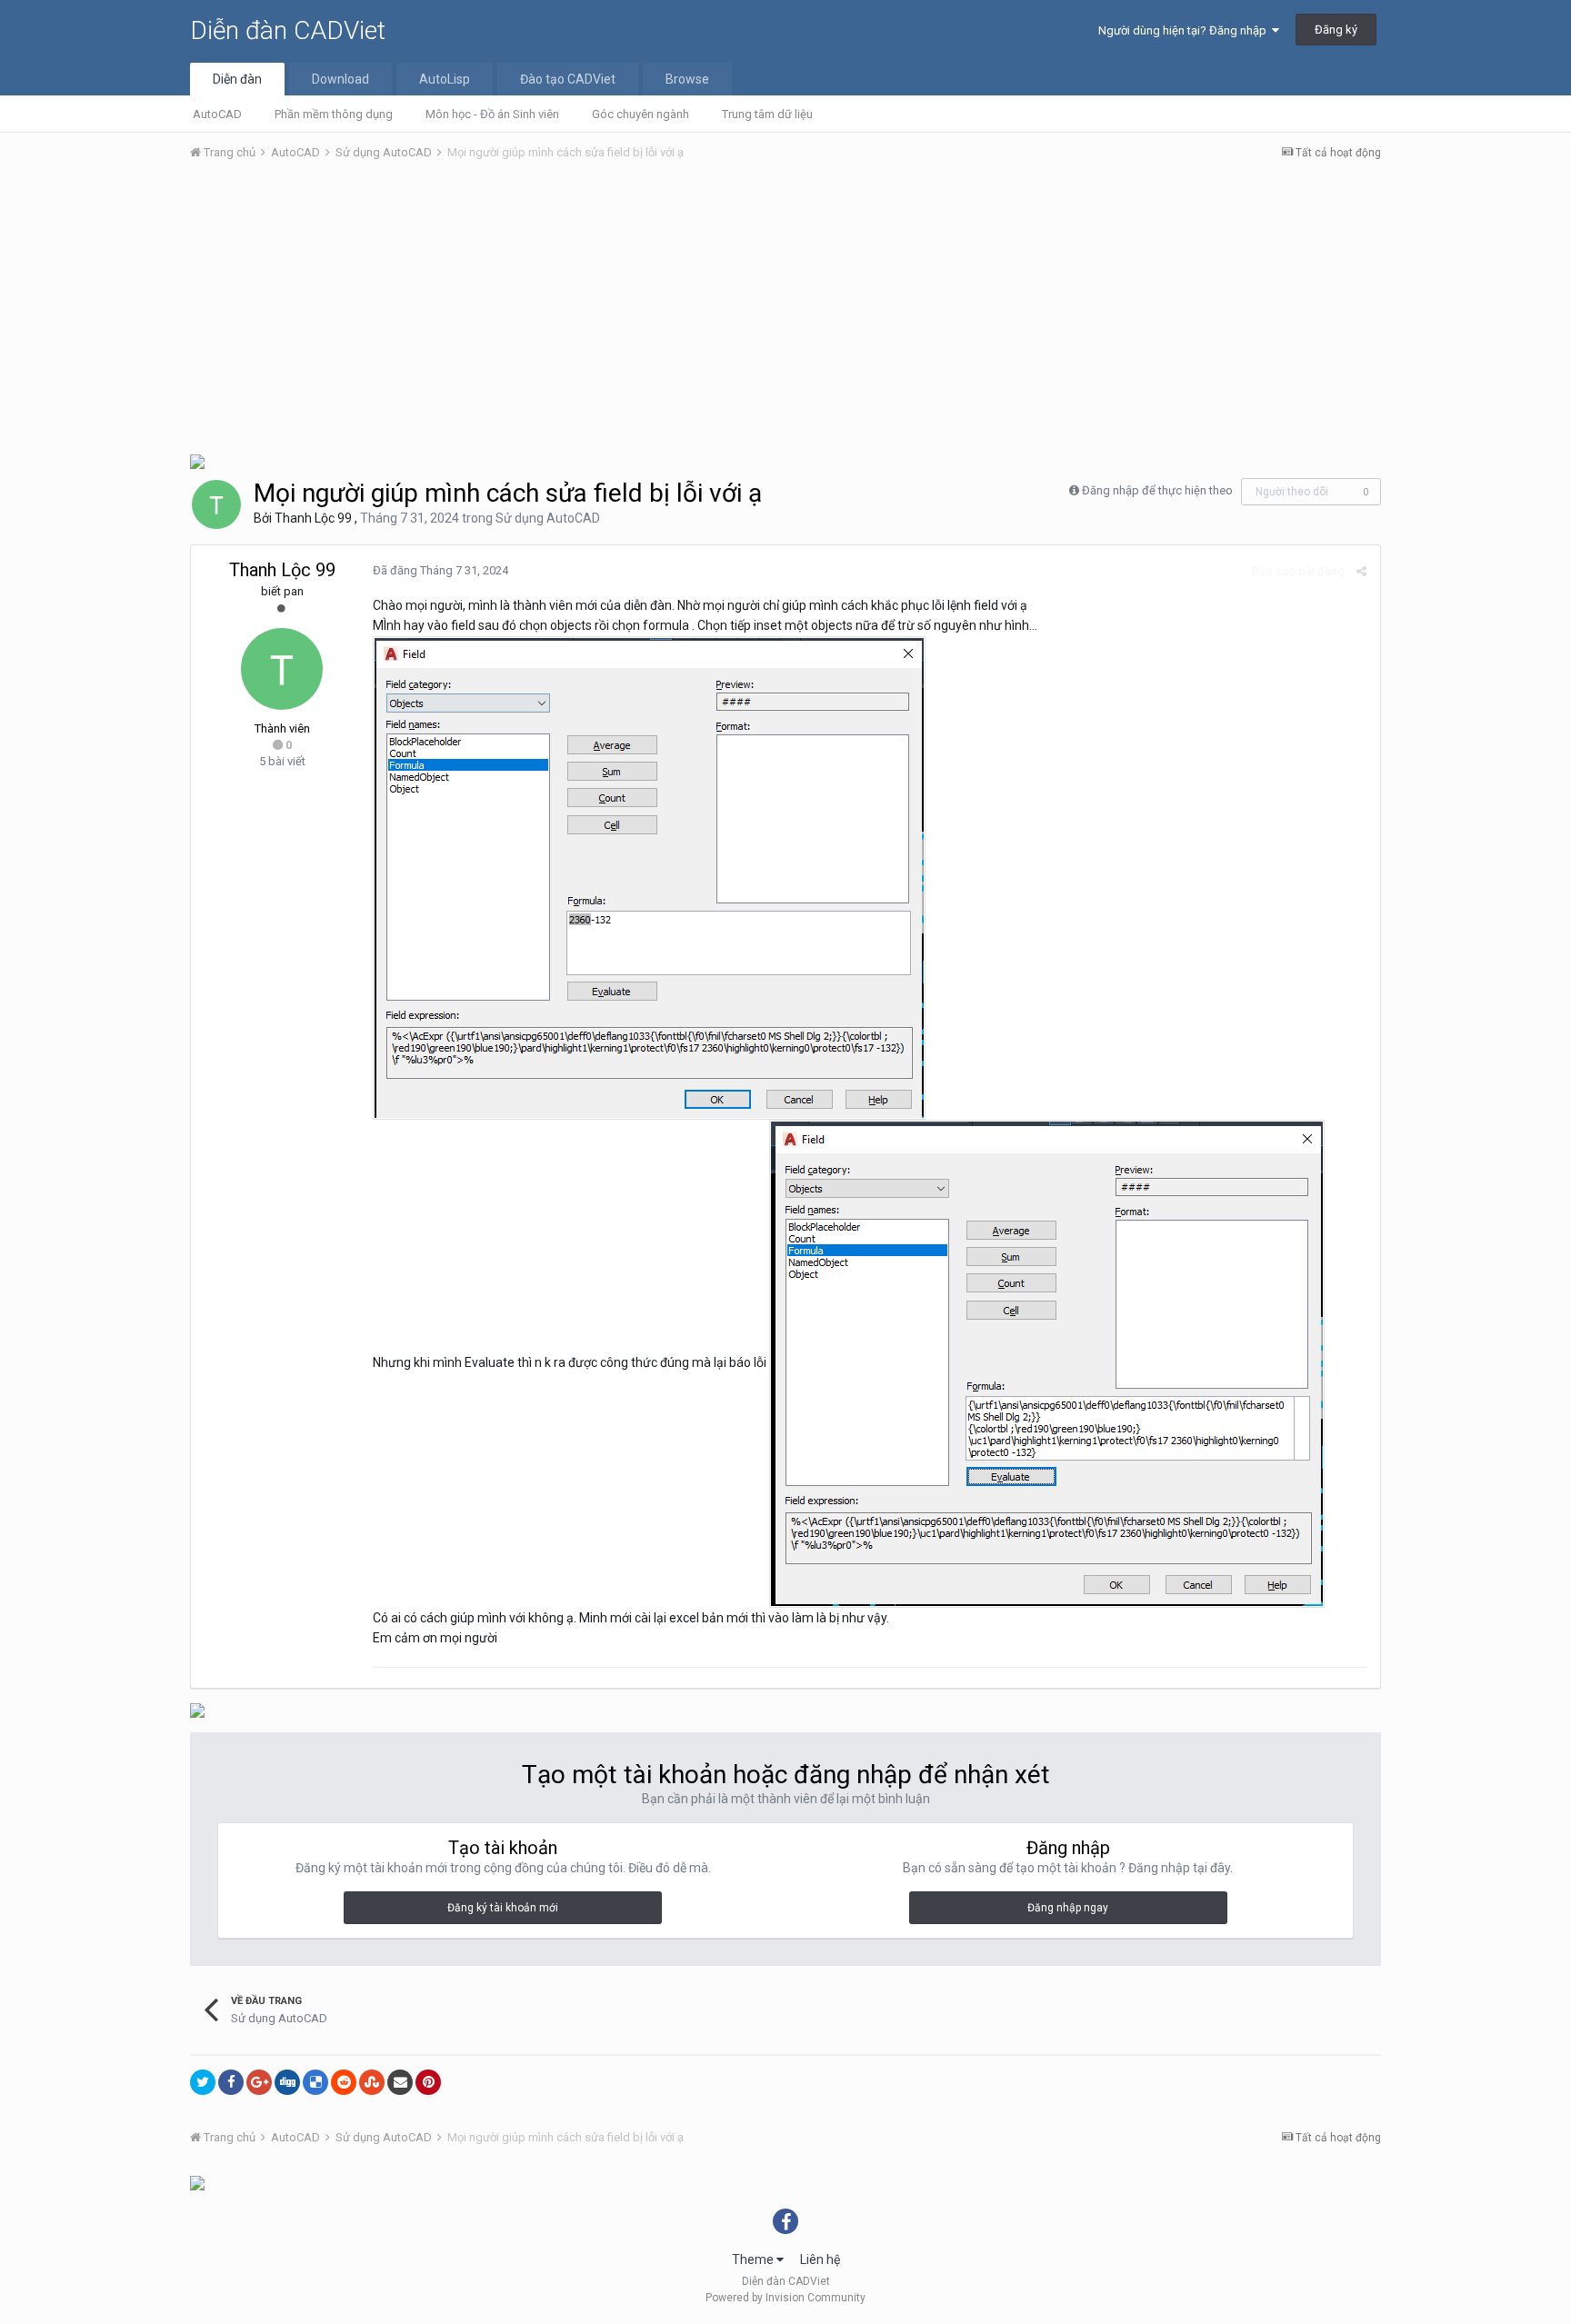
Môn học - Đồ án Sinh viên (492, 114)
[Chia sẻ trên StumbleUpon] (372, 2082)
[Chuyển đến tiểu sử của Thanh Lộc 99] (216, 504)
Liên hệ (820, 2259)
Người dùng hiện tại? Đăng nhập (1185, 30)
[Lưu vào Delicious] (315, 2082)
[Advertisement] (785, 312)
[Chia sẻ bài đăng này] (1361, 571)
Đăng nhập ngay (1068, 1908)
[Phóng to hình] (649, 876)
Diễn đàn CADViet (288, 30)
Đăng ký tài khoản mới (503, 1908)
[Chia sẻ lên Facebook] (231, 2082)
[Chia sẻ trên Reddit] (344, 2082)
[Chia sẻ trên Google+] (259, 2082)
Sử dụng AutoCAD (548, 518)
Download (340, 79)
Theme (754, 2259)
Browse (687, 79)
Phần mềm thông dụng (334, 114)
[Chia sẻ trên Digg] (287, 2082)
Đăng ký (1336, 30)
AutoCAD (217, 114)
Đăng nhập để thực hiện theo (1157, 490)
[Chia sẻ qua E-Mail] (400, 2082)
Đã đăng (440, 570)
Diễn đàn (237, 79)
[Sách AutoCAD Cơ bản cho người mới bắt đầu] (197, 460)
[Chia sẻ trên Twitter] (203, 2082)
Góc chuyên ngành (640, 114)
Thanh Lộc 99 (313, 518)
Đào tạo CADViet (568, 79)
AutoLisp (445, 79)
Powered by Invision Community (785, 2298)
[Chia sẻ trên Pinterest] (428, 2082)
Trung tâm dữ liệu (767, 114)
